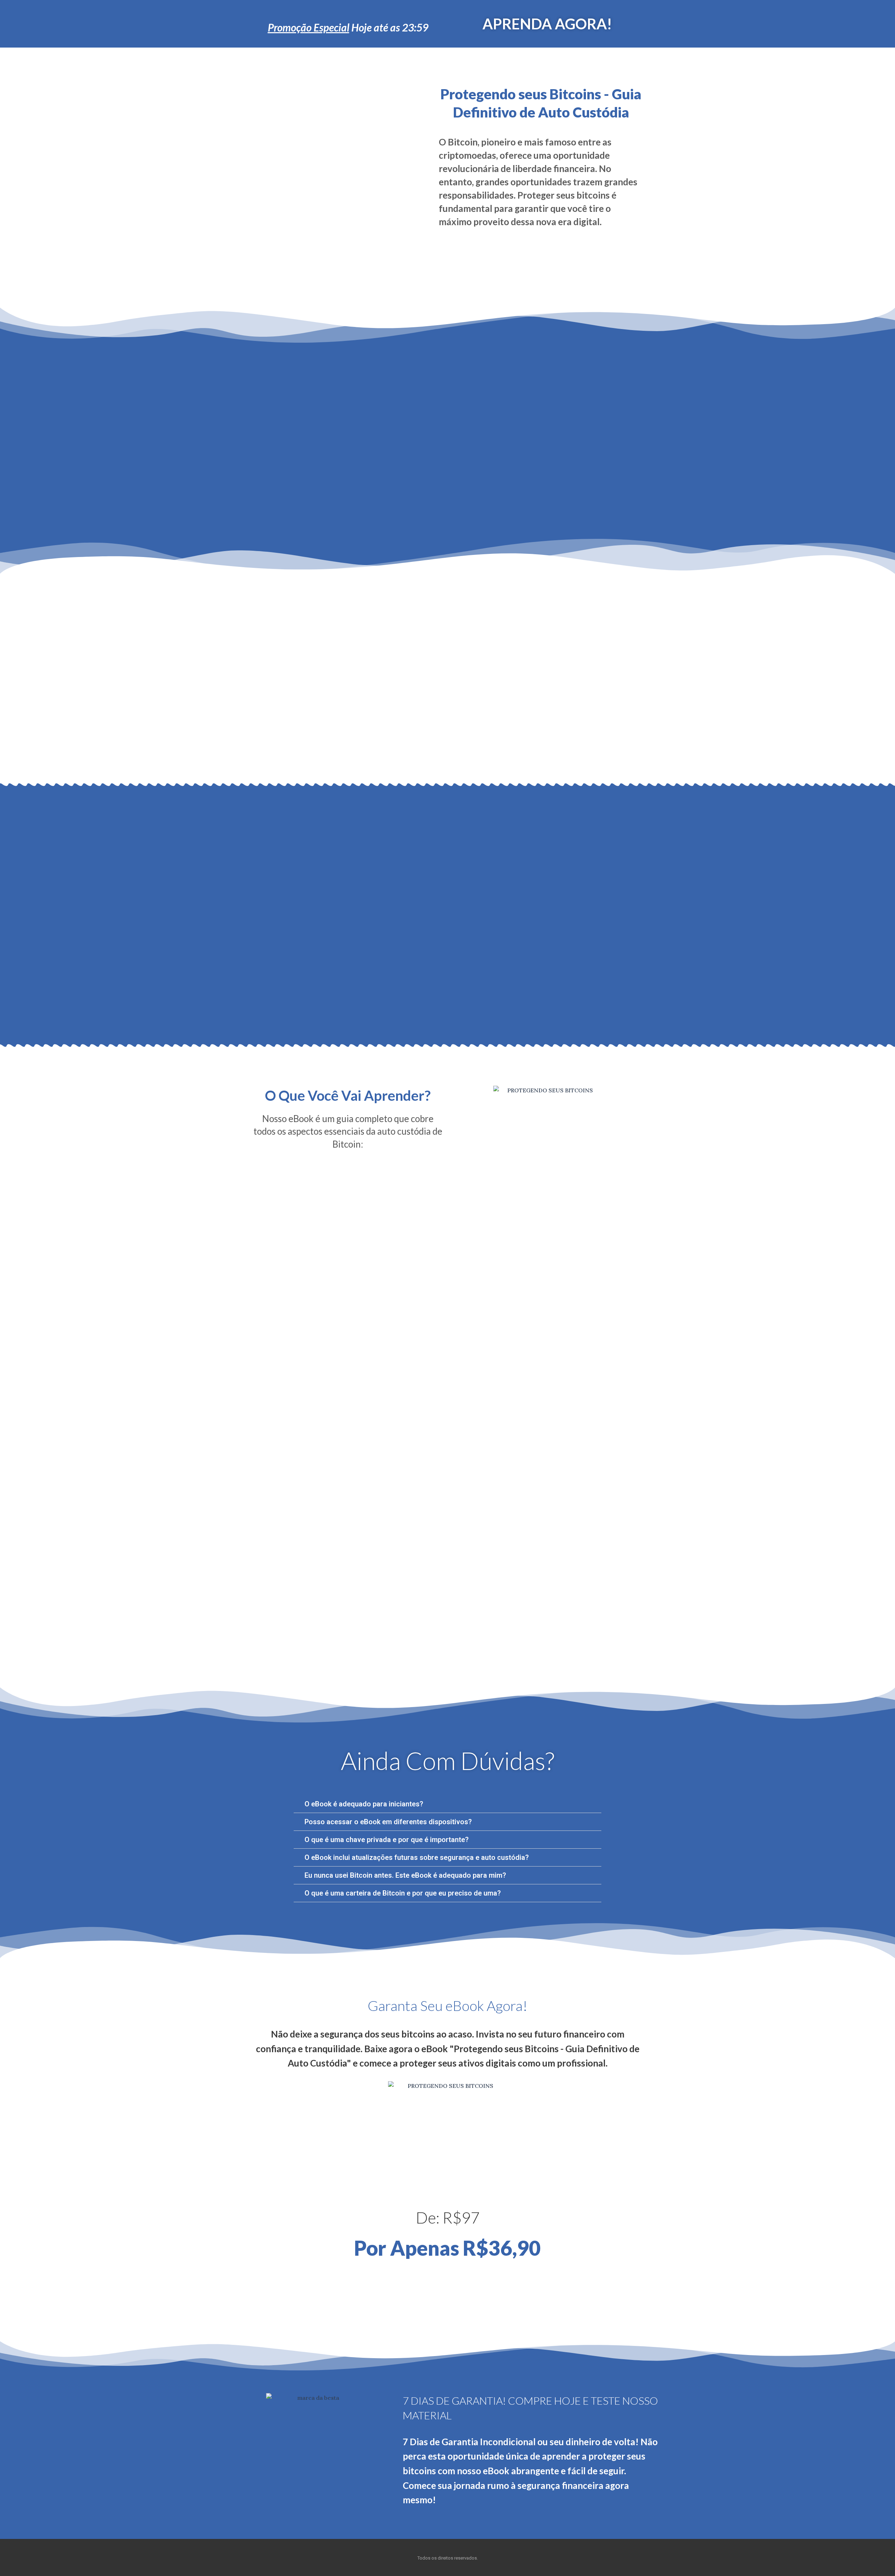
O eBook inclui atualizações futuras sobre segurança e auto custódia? (417, 1857)
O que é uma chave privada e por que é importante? (386, 1840)
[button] (447, 1804)
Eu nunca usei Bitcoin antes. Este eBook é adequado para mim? (405, 1875)
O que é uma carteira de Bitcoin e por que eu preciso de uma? (403, 1893)
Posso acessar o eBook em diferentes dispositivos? (388, 1822)
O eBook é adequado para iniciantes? (364, 1804)
